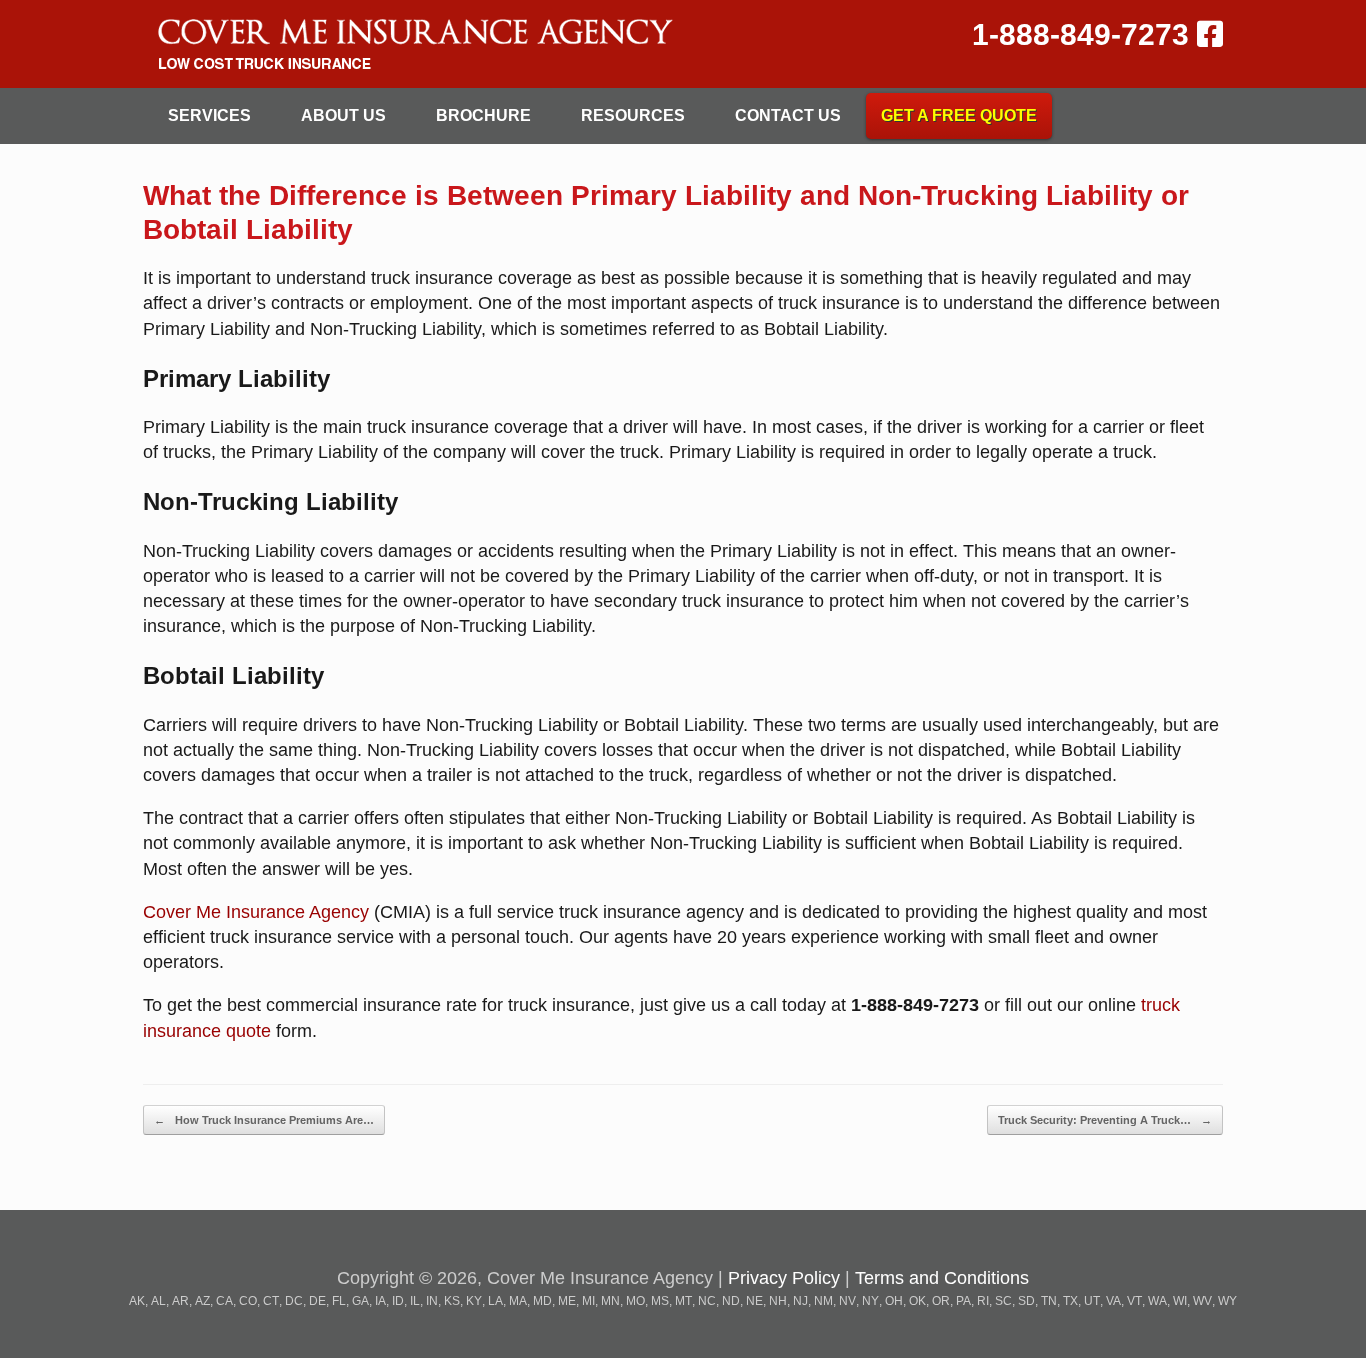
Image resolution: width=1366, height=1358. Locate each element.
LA (495, 1301)
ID (398, 1301)
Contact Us (788, 115)
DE (317, 1301)
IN (432, 1301)
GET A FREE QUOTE (959, 115)
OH (894, 1301)
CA (224, 1301)
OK (917, 1301)
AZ (202, 1301)
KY (474, 1301)
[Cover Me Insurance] (412, 44)
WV (1202, 1301)
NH (778, 1301)
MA (518, 1301)
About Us (343, 115)
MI (588, 1301)
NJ (800, 1301)
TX (1070, 1301)
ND (731, 1301)
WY (1227, 1301)
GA (360, 1301)
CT (271, 1301)
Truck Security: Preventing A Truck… (1105, 1120)
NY (870, 1301)
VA (1113, 1301)
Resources (633, 115)
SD (1026, 1301)
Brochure (483, 115)
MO (635, 1301)
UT (1092, 1301)
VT (1134, 1301)
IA (380, 1301)
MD (542, 1301)
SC (1003, 1301)
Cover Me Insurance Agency (256, 912)
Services (209, 115)
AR (180, 1301)
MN (610, 1301)
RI (983, 1301)
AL (158, 1301)
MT (683, 1301)
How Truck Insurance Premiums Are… (264, 1120)
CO (248, 1301)
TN (1049, 1301)
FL (339, 1301)
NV (847, 1301)
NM (823, 1301)
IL (415, 1301)
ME (567, 1301)
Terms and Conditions (942, 1278)
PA (963, 1301)
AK (137, 1301)
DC (294, 1301)
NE (754, 1301)
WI (1180, 1301)
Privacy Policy (784, 1278)
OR (941, 1301)
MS (660, 1301)
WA (1157, 1301)
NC (707, 1301)
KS (452, 1301)
